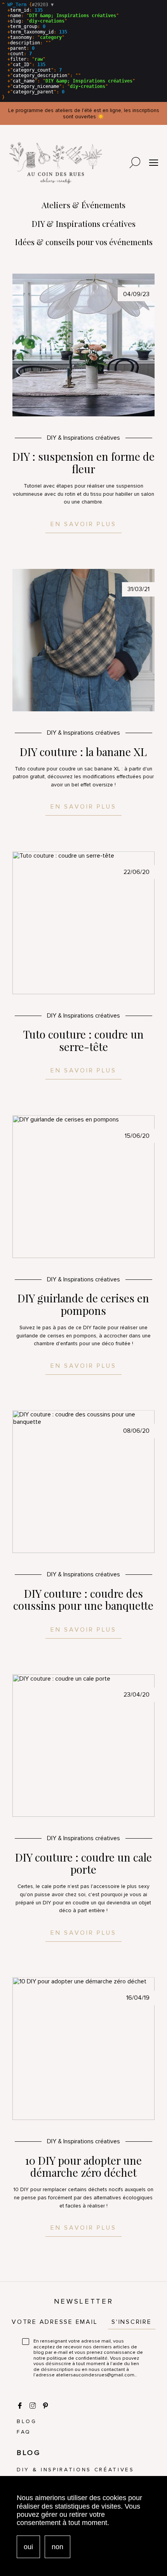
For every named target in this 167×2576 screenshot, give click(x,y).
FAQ (24, 2432)
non (57, 2547)
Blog (27, 2421)
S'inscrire (132, 2322)
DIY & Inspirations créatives (76, 2470)
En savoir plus (83, 524)
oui (28, 2547)
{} (69, 51)
